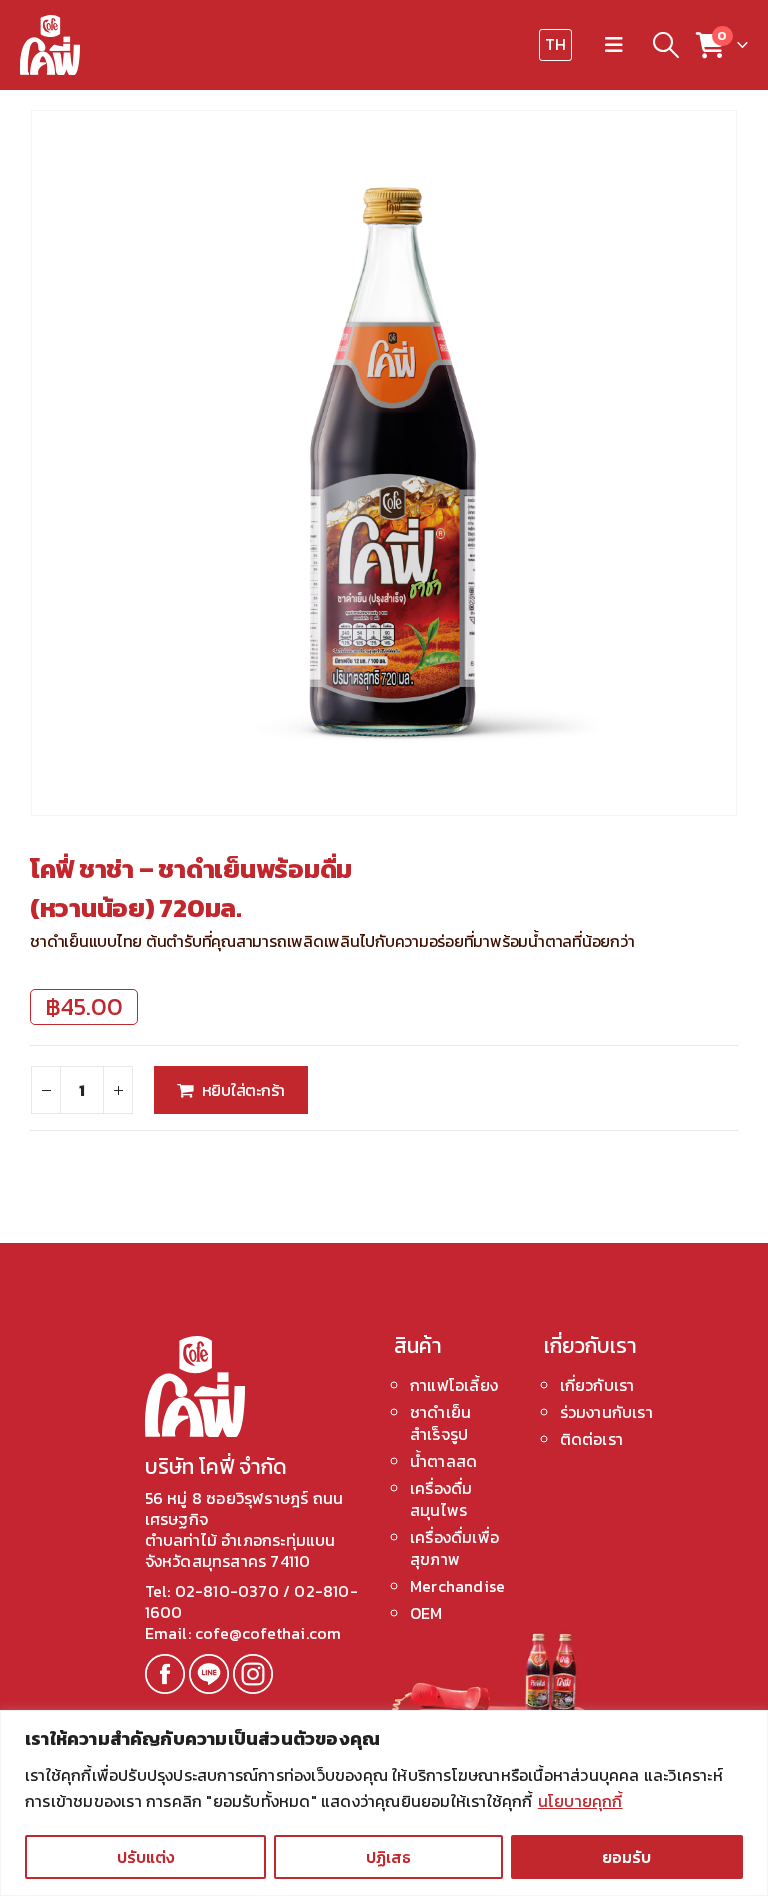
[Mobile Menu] (614, 45)
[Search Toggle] (665, 45)
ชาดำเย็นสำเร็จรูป (440, 1423)
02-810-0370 (229, 1591)
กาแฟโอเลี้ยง (454, 1385)
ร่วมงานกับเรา (606, 1412)
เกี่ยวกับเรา (597, 1385)
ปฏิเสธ (388, 1857)
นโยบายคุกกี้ (580, 1801)
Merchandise (457, 1586)
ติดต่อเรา (591, 1439)
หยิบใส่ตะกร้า (244, 1090)
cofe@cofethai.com (268, 1633)
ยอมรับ (626, 1857)
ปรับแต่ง (146, 1857)
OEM (426, 1613)
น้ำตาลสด (443, 1461)
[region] (384, 1803)
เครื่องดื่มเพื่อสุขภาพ (454, 1548)
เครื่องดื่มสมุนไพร (441, 1499)
